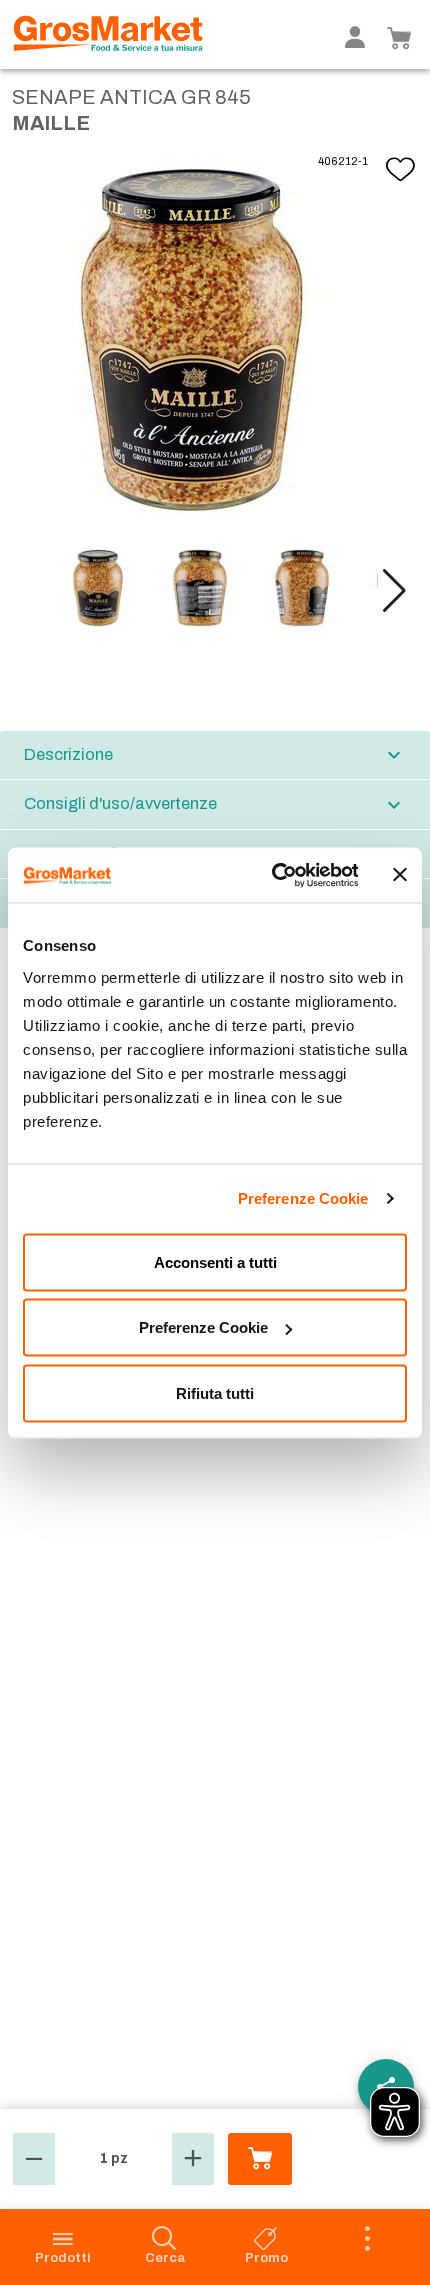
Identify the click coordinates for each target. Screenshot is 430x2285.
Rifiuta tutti (215, 1392)
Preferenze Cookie (303, 1198)
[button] (394, 591)
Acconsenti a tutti (215, 1261)
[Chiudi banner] (400, 875)
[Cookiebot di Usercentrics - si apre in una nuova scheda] (272, 875)
